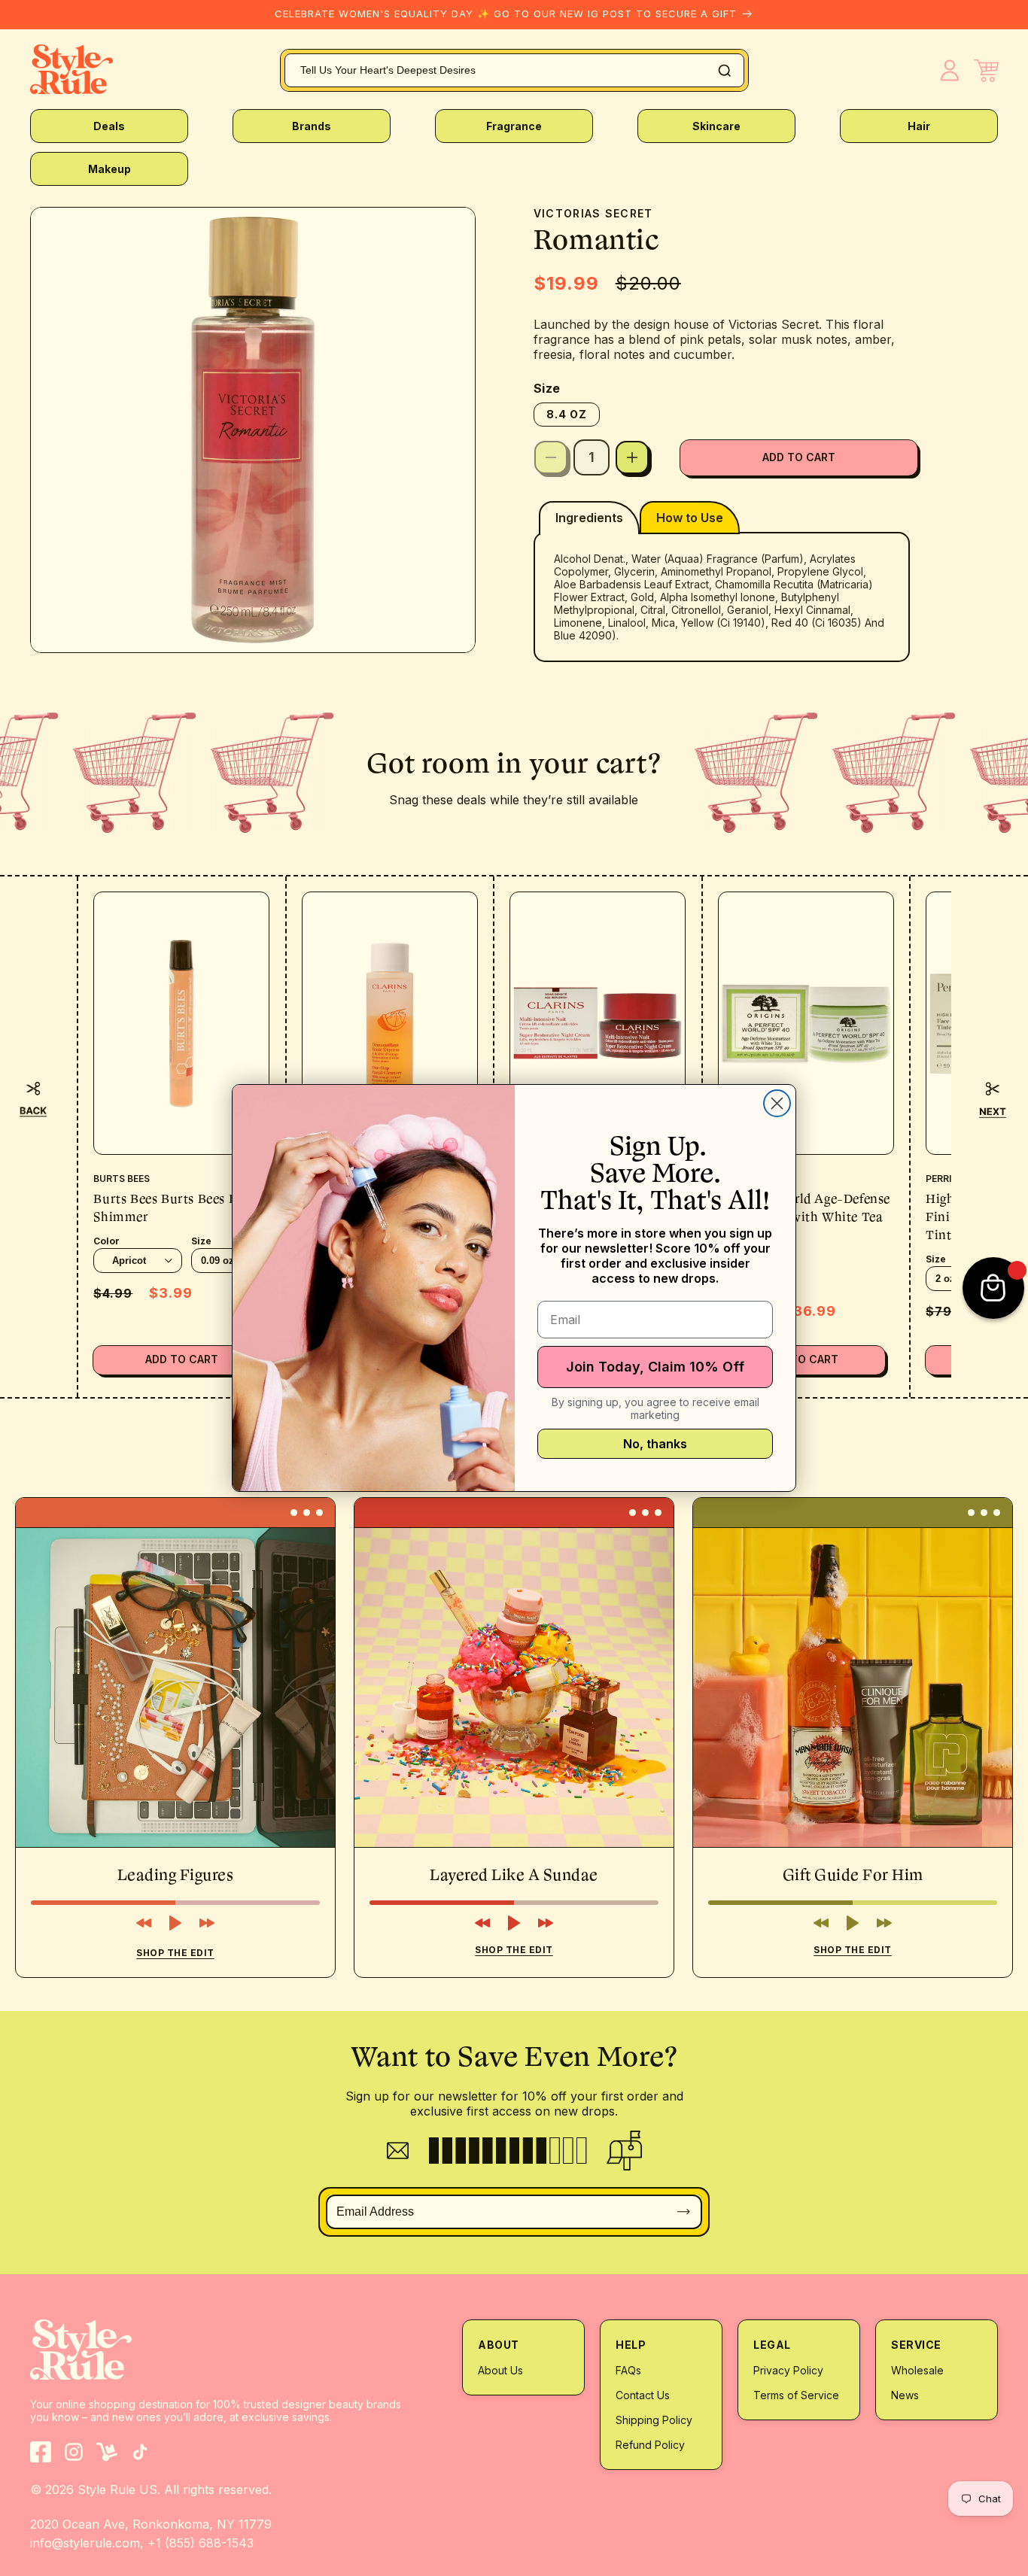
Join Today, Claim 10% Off (655, 1367)
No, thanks (655, 1444)
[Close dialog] (777, 1103)
